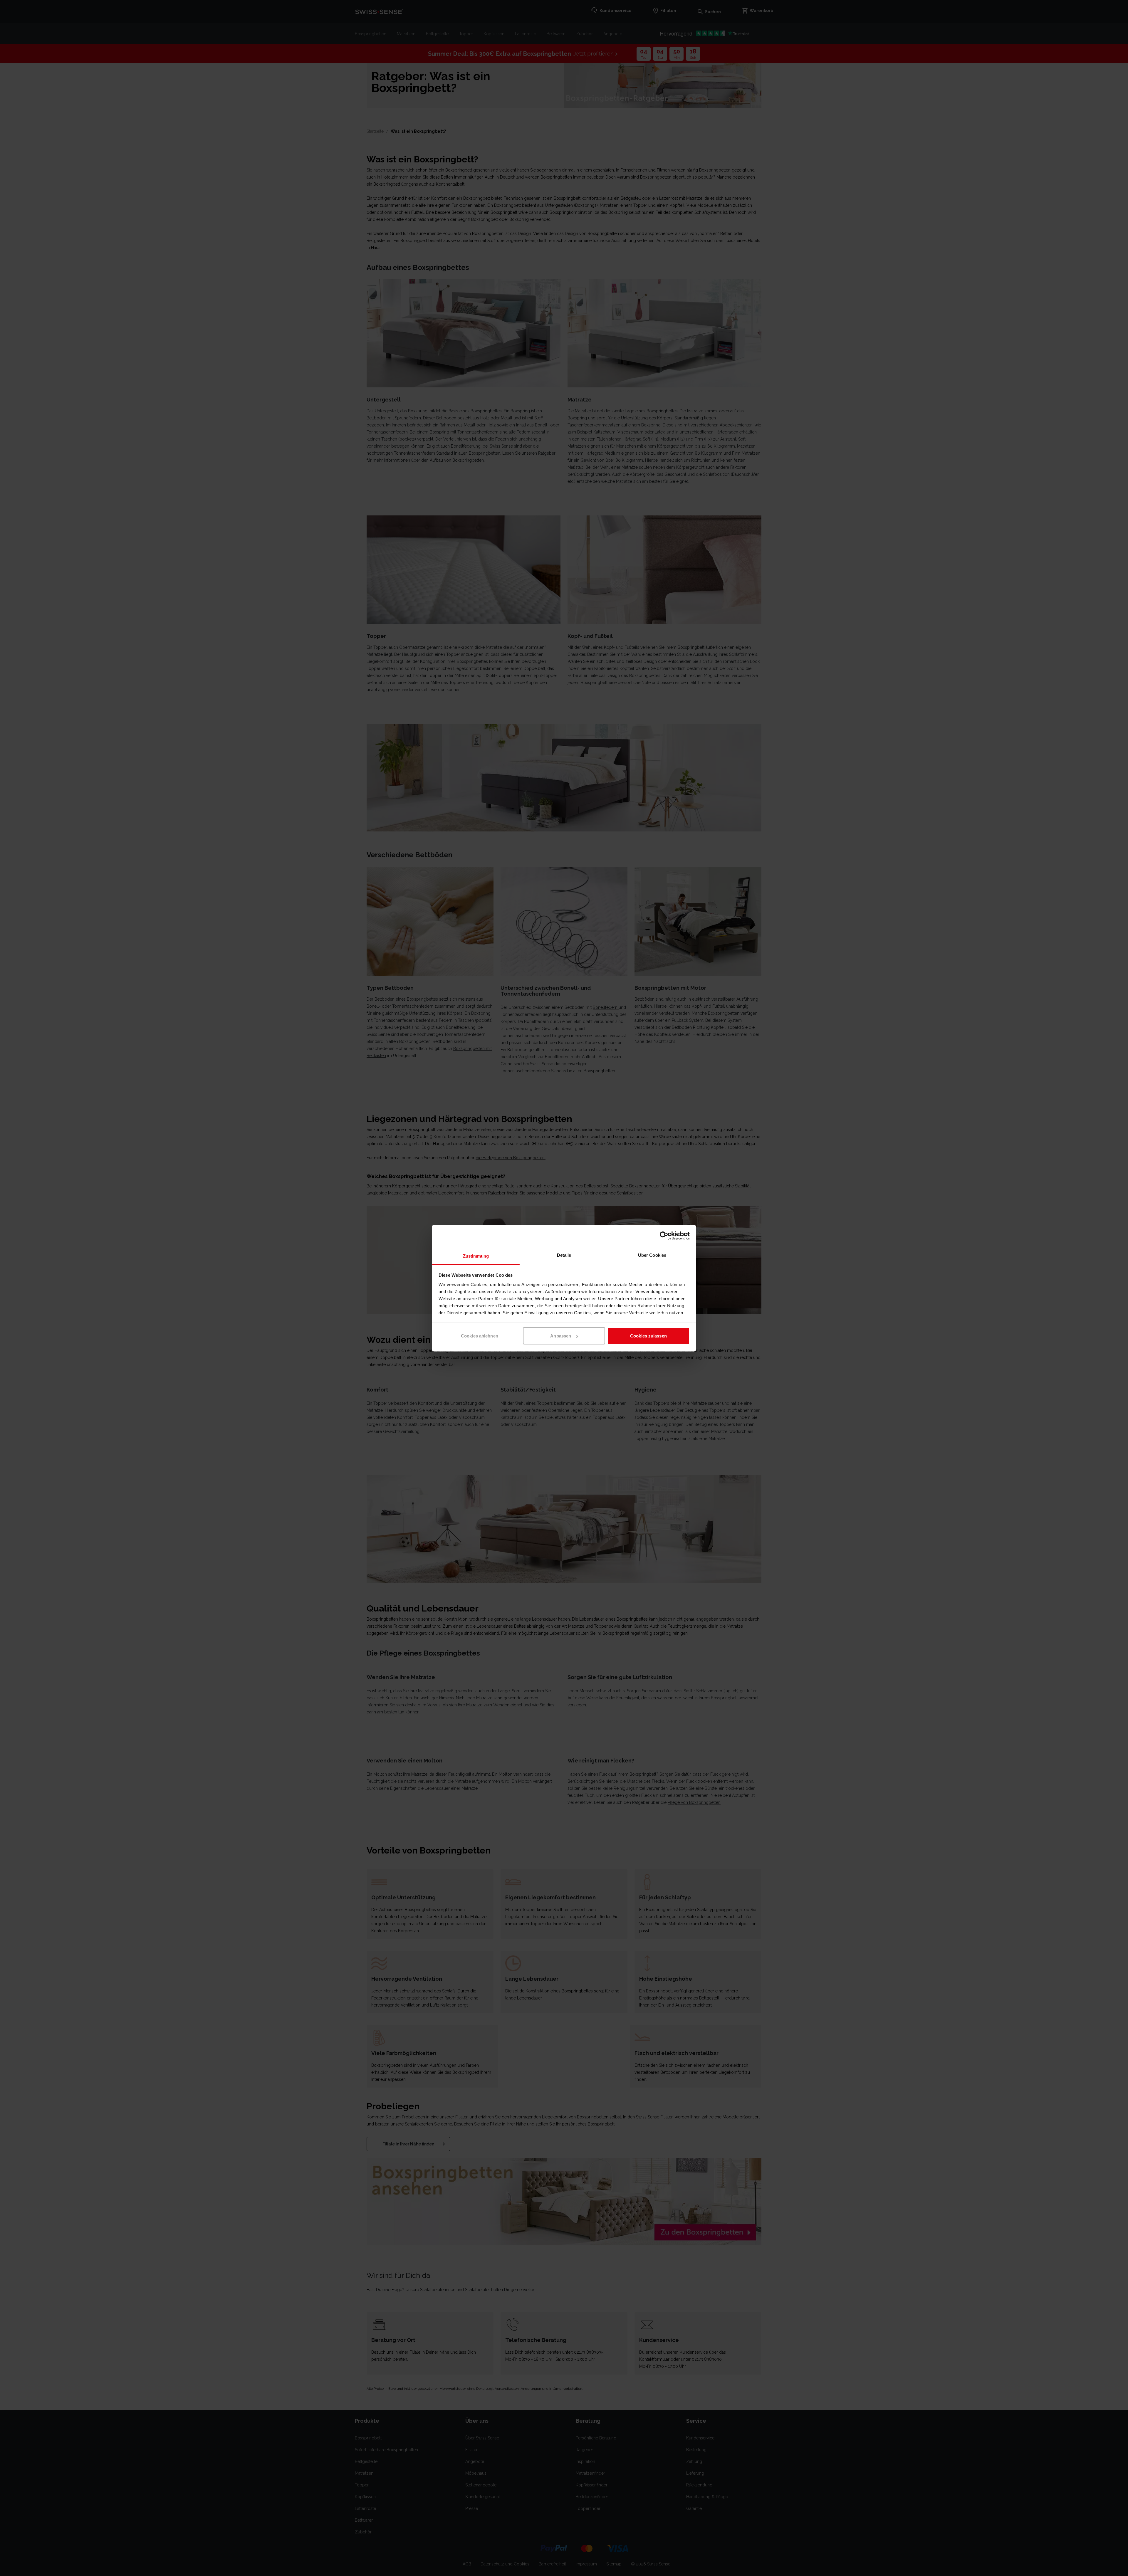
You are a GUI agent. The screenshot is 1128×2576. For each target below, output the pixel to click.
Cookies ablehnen (480, 1336)
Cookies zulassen (648, 1336)
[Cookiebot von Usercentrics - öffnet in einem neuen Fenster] (664, 1236)
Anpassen (561, 1336)
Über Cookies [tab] (652, 1255)
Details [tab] (564, 1255)
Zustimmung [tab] (476, 1256)
